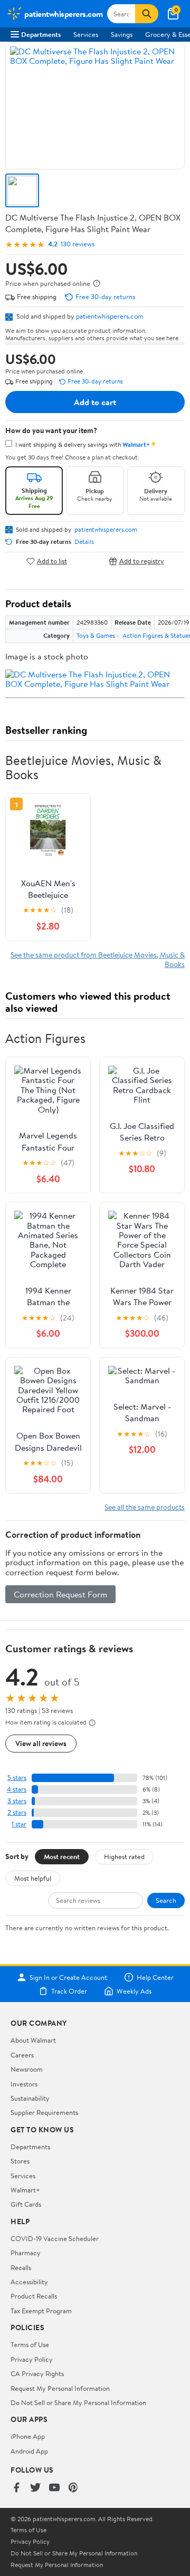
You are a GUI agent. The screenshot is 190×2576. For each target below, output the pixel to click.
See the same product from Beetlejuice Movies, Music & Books (98, 959)
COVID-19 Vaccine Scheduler (55, 2238)
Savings (122, 34)
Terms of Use (30, 2344)
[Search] (147, 14)
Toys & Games (96, 635)
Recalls (21, 2267)
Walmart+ (25, 2190)
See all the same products (145, 1507)
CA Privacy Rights (37, 2373)
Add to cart (95, 402)
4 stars (17, 1789)
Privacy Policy (32, 2359)
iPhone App (28, 2436)
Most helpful (33, 1878)
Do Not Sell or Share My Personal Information (78, 2402)
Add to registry (142, 561)
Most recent (62, 1856)
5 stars (17, 1778)
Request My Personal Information (60, 2388)
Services (86, 34)
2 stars (17, 1812)
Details (84, 542)
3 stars (17, 1801)
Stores (20, 2161)
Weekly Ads (134, 1991)
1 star (19, 1824)
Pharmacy (26, 2253)
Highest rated (124, 1856)
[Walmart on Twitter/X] (35, 2488)
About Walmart (33, 2040)
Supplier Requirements (44, 2112)
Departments (41, 34)
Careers (22, 2055)
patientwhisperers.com (110, 316)
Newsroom (27, 2069)
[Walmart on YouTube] (54, 2488)
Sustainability (30, 2098)
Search (166, 1900)
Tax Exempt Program (41, 2311)
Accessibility (29, 2282)
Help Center (155, 1977)
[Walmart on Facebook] (16, 2488)
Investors (24, 2084)
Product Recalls (34, 2296)
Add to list (52, 561)
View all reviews (41, 1743)
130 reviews (78, 244)
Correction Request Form (60, 1594)
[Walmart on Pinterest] (73, 2488)
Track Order (69, 1991)
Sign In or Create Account (68, 1977)
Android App (29, 2451)
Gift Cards (26, 2204)
